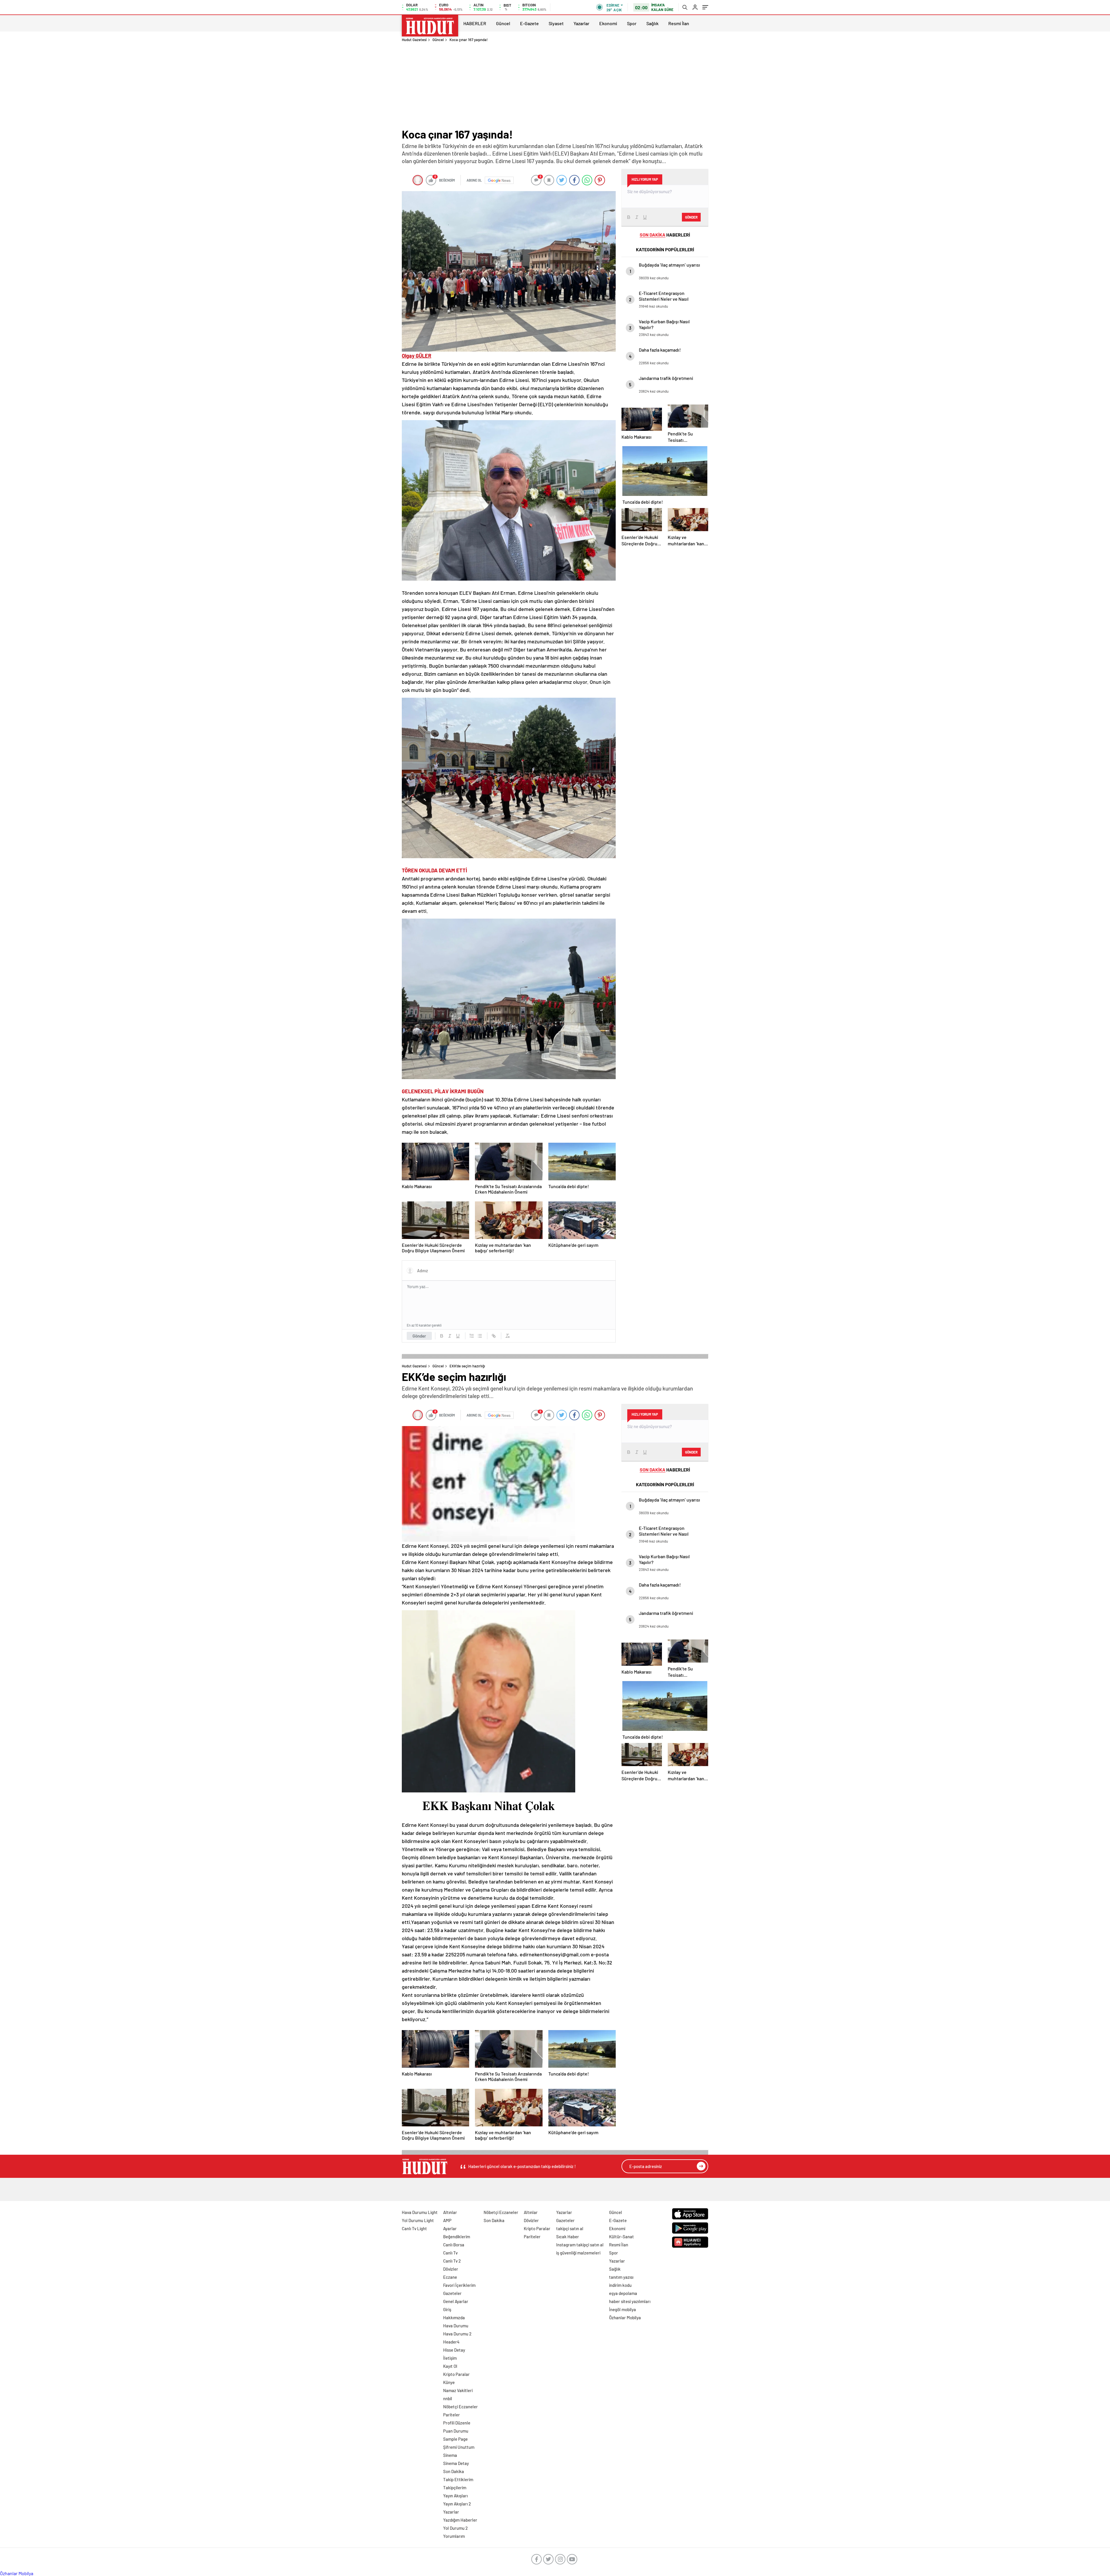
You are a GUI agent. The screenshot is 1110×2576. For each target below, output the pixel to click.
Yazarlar (581, 23)
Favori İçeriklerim (459, 2285)
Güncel (503, 23)
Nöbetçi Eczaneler (460, 2407)
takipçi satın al (570, 2228)
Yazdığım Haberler (460, 2520)
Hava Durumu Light (420, 2212)
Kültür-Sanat (621, 2237)
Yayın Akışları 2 (457, 2504)
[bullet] (480, 1336)
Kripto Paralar (456, 2374)
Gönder (419, 1336)
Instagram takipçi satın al (580, 2245)
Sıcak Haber (568, 2237)
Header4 (451, 2342)
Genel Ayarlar (456, 2301)
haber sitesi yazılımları (630, 2301)
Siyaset (556, 23)
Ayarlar (450, 2228)
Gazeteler (452, 2293)
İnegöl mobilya (622, 2309)
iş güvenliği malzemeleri (578, 2253)
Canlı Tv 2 (452, 2261)
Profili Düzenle (457, 2423)
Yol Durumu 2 (455, 2528)
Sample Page (455, 2439)
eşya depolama (623, 2293)
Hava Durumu (456, 2326)
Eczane (450, 2277)
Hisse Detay (454, 2350)
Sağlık (652, 23)
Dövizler (451, 2269)
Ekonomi (608, 23)
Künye (449, 2382)
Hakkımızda (454, 2318)
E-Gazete (529, 23)
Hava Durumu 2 (457, 2334)
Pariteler (452, 2415)
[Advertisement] (555, 85)
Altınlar (450, 2212)
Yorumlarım (454, 2536)
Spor (632, 23)
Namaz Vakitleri (458, 2390)
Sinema (450, 2455)
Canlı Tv (450, 2253)
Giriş (447, 2309)
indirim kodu (620, 2285)
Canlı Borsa (454, 2245)
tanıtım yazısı (621, 2277)
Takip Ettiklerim (458, 2479)
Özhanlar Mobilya (625, 2318)
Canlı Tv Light (414, 2228)
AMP (447, 2220)
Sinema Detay (456, 2463)
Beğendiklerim (457, 2237)
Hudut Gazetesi (414, 40)
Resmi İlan (679, 23)
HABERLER (475, 23)
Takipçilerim (455, 2488)
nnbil (448, 2398)
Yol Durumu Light (418, 2220)
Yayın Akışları (455, 2496)
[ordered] (472, 1336)
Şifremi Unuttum (459, 2447)
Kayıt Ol (450, 2366)
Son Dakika (454, 2471)
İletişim (450, 2358)
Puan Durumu (456, 2431)
